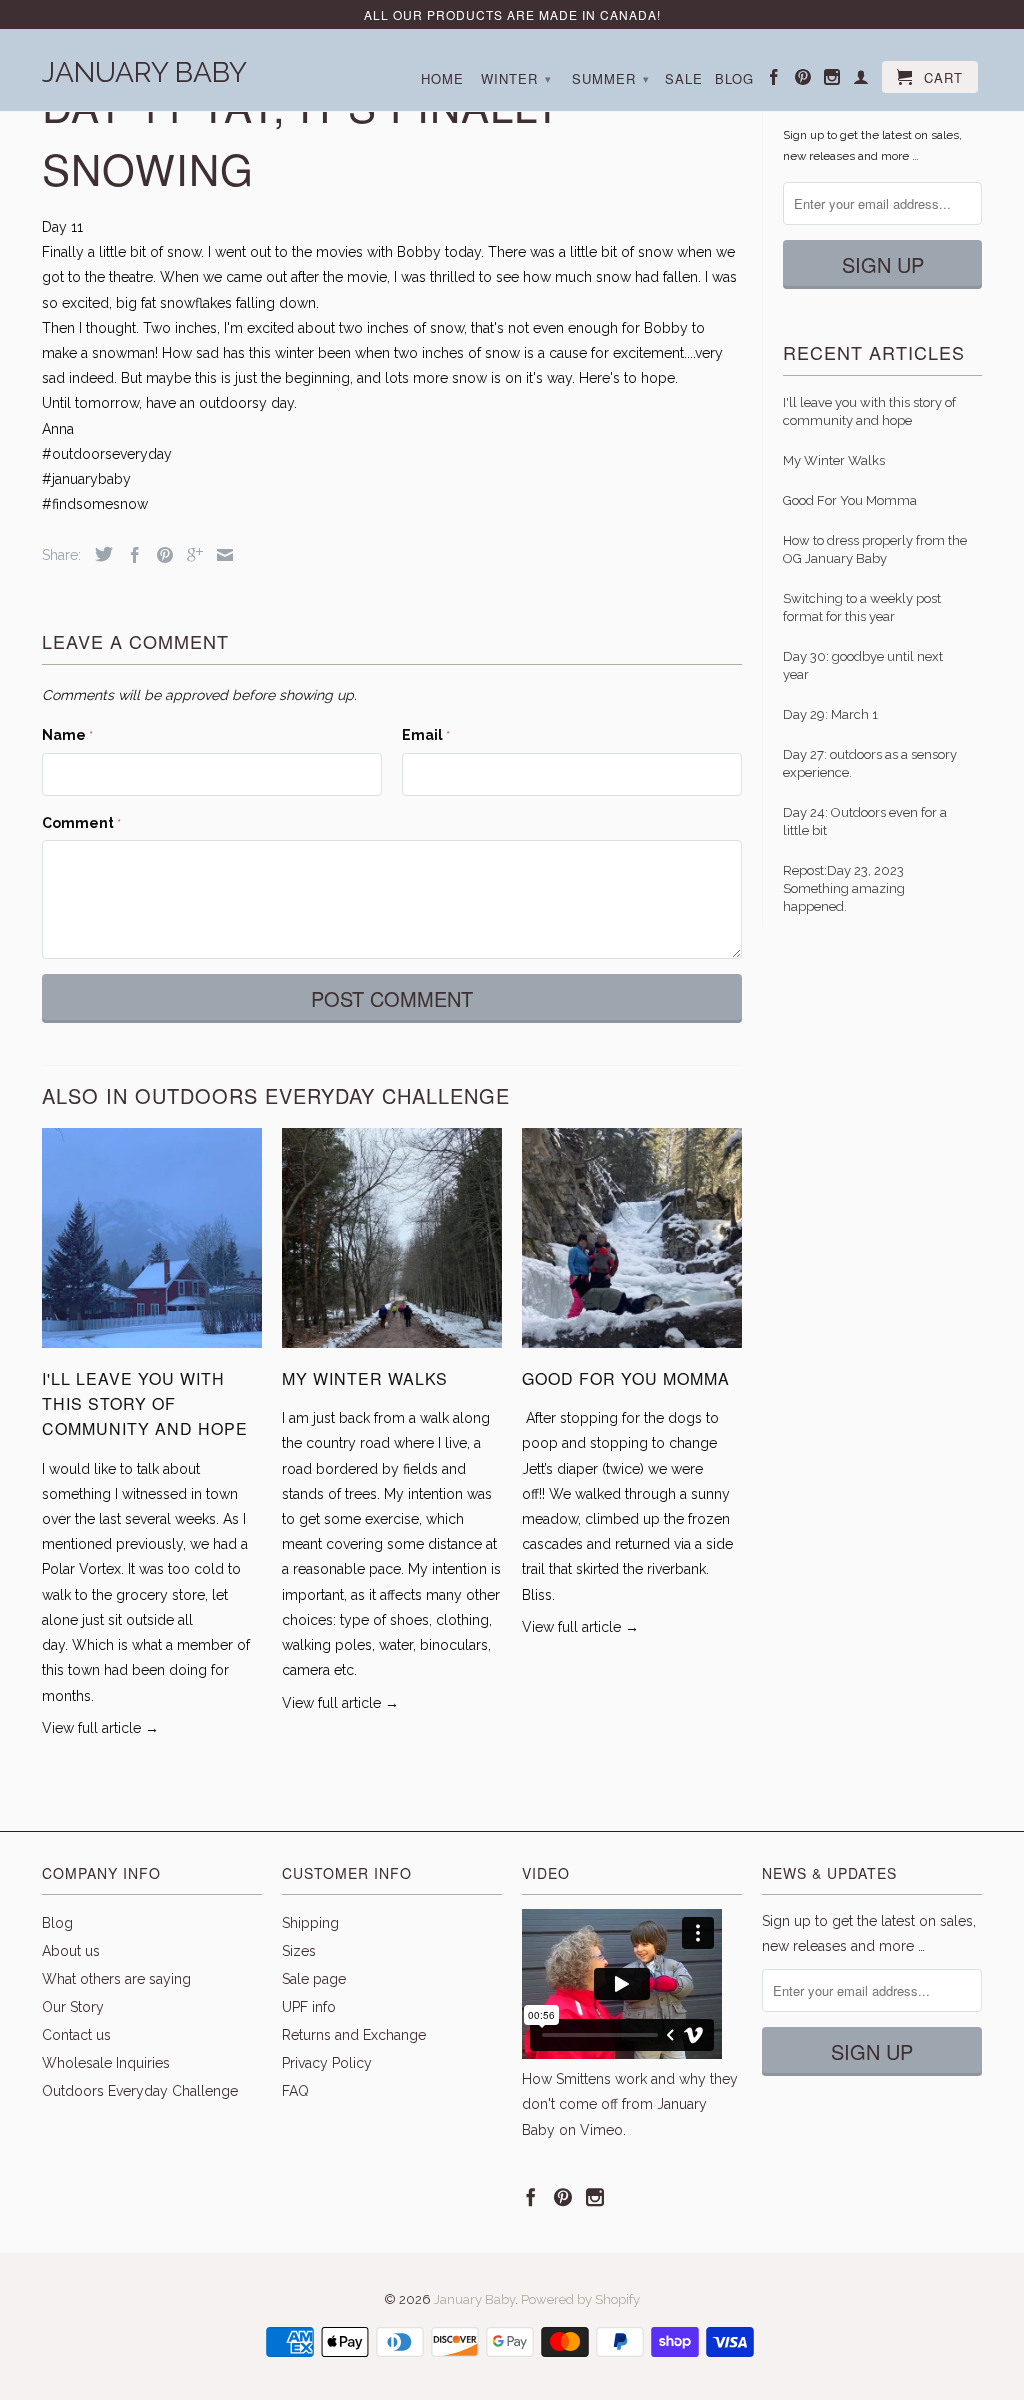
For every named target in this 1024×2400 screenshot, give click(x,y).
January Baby (144, 70)
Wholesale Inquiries (106, 2063)
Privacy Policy (327, 2063)
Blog (734, 79)
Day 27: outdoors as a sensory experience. (870, 763)
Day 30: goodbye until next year (863, 665)
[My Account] (861, 81)
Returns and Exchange (354, 2035)
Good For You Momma (626, 1378)
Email (426, 735)
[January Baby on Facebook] (774, 81)
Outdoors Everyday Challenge (140, 2091)
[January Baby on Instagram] (832, 81)
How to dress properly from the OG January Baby (875, 549)
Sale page (314, 1979)
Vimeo (601, 2130)
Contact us (76, 2035)
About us (71, 1951)
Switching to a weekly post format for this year (862, 607)
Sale (684, 79)
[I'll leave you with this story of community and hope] (152, 1353)
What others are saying (116, 1979)
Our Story (73, 2007)
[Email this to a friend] (220, 555)
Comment (81, 823)
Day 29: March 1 (830, 714)
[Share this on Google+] (190, 555)
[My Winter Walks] (392, 1353)
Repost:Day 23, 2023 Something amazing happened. (844, 888)
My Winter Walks (365, 1378)
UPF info (309, 2007)
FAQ (295, 2091)
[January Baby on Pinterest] (803, 81)
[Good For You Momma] (632, 1353)
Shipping (310, 1923)
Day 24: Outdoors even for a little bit (865, 821)
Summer (611, 78)
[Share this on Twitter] (99, 554)
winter (516, 78)
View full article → (100, 1728)
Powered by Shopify (580, 2299)
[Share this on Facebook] (130, 555)
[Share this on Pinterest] (160, 555)
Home (442, 79)
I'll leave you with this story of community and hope (145, 1403)
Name (67, 735)
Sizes (299, 1951)
